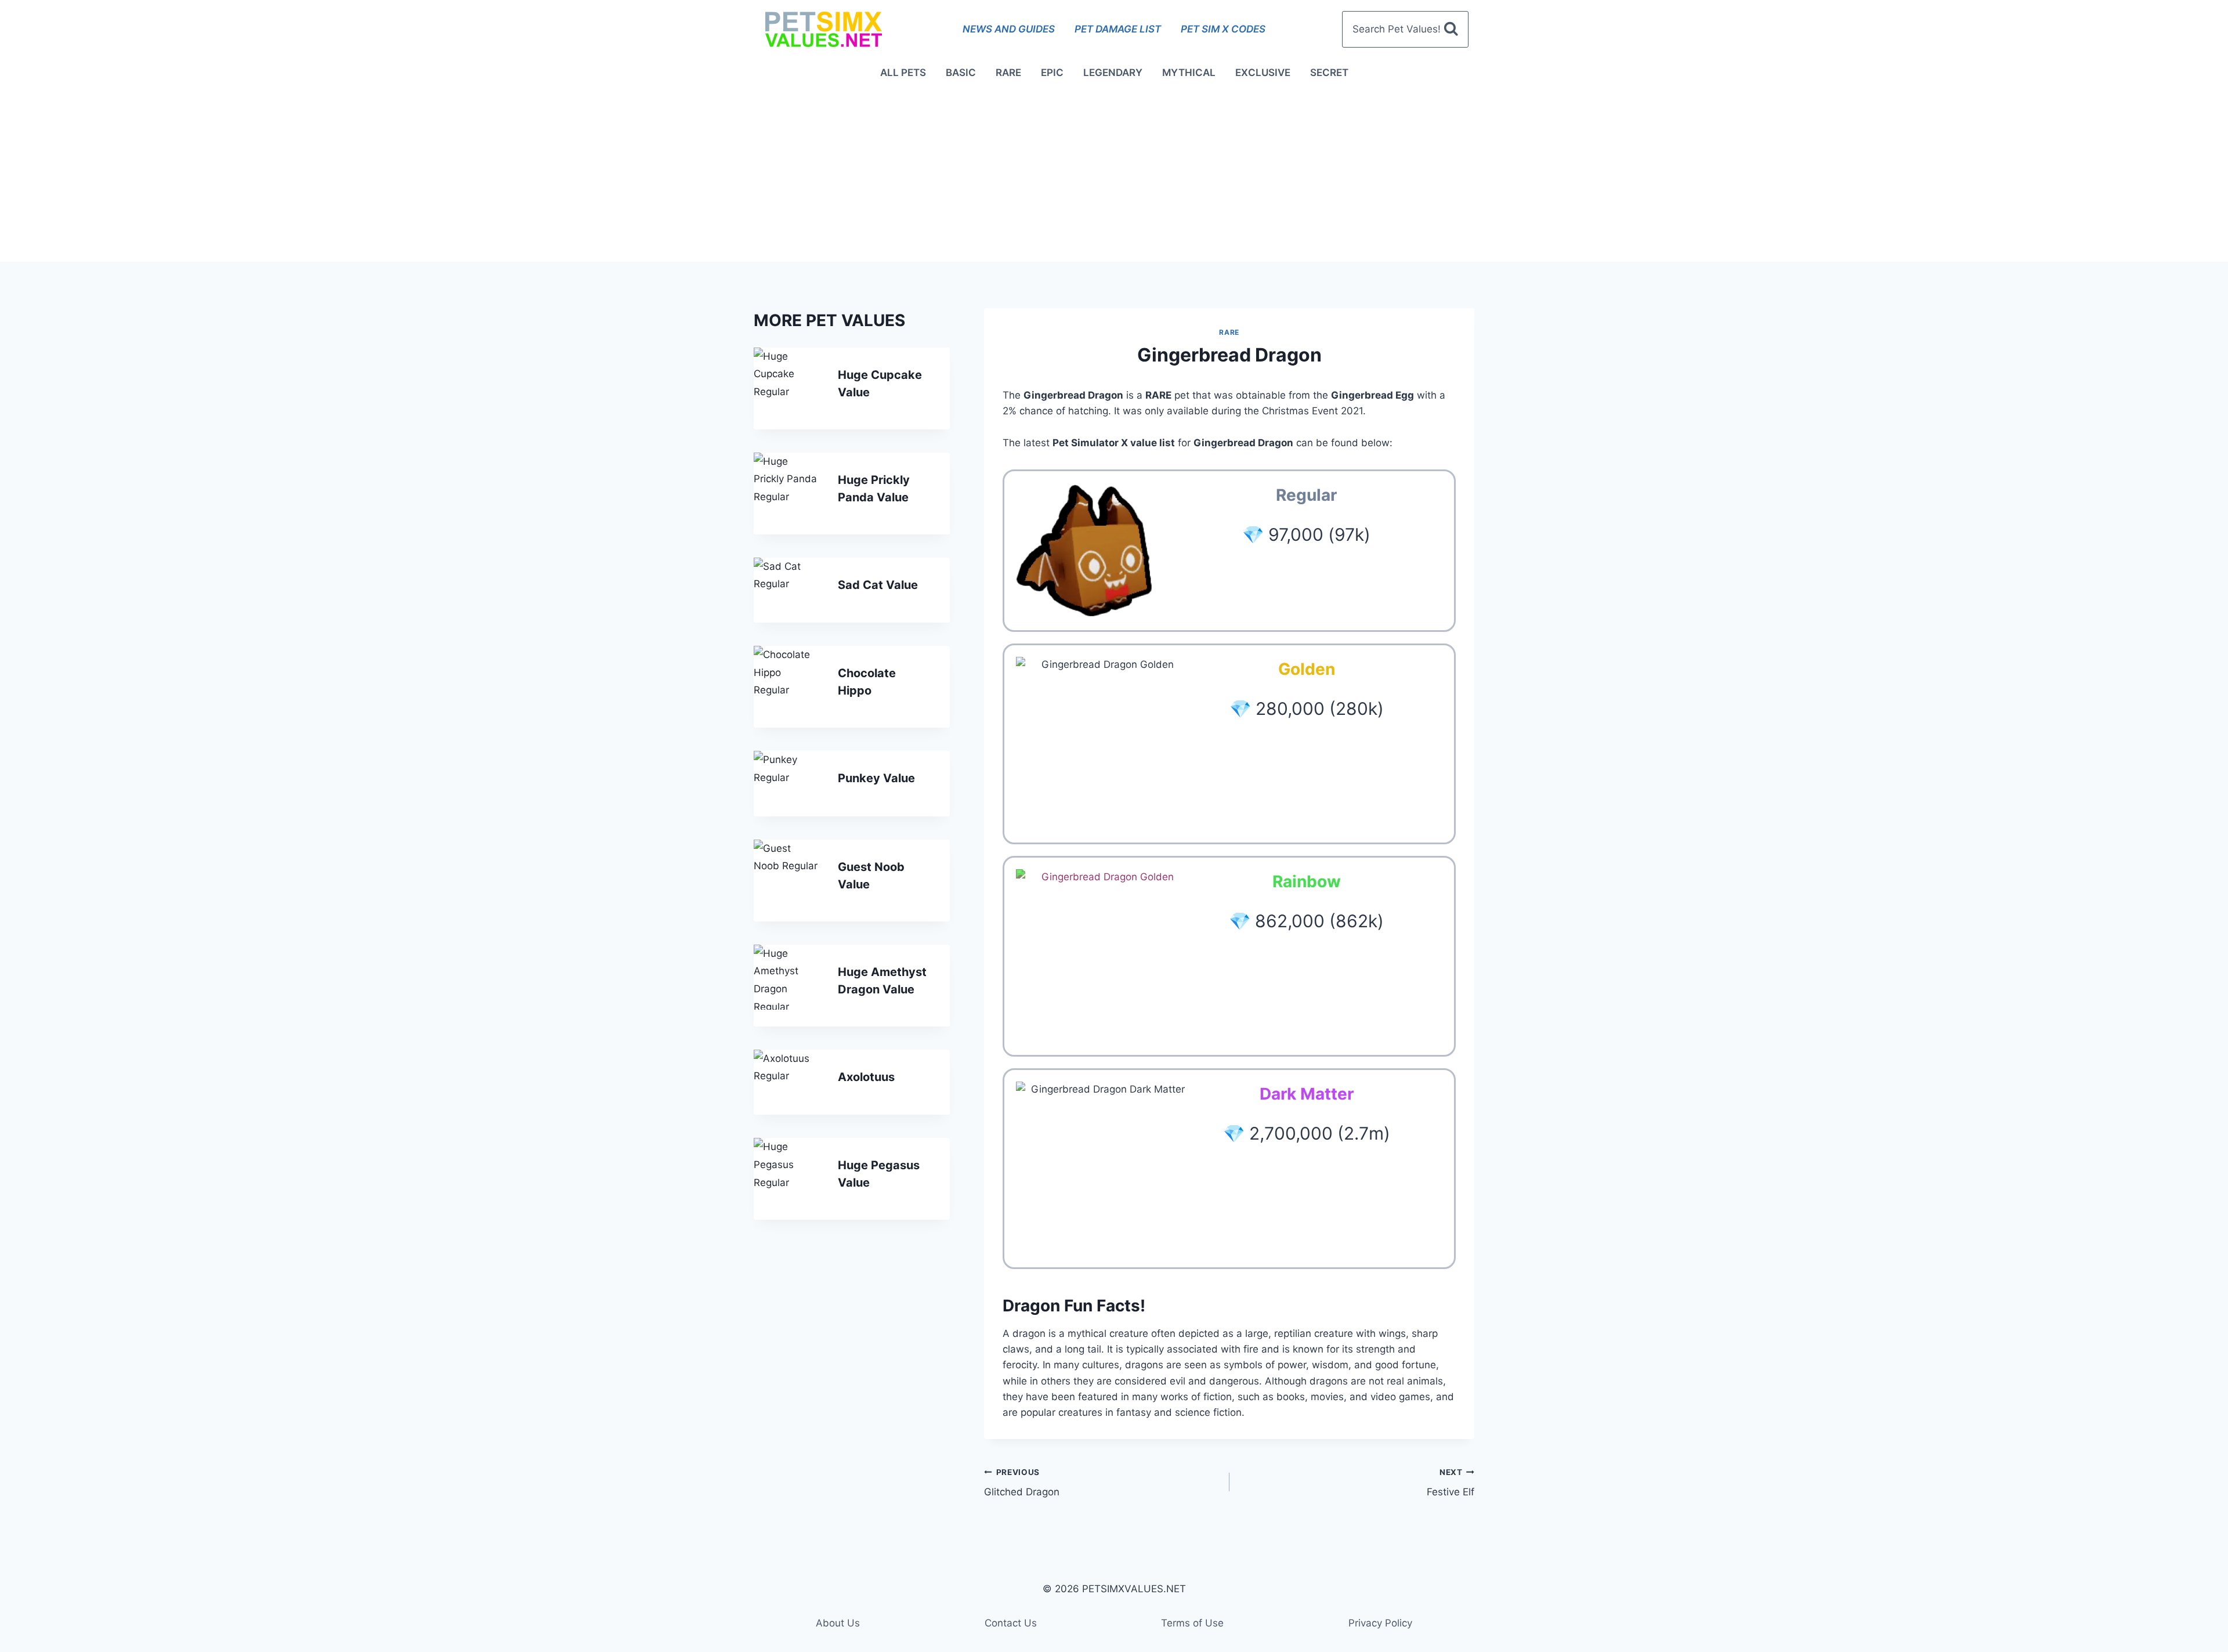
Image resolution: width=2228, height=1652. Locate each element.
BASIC (961, 73)
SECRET (1329, 73)
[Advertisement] (1114, 175)
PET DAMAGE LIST (1118, 29)
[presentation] (786, 380)
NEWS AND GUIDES (1009, 29)
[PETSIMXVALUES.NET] (824, 29)
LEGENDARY (1113, 73)
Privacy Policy (1380, 1623)
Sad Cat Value (878, 585)
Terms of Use (1192, 1623)
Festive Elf (1451, 1483)
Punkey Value (876, 778)
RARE (1008, 73)
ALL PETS (903, 73)
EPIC (1052, 73)
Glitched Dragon (1022, 1483)
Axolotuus (866, 1077)
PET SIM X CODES (1223, 29)
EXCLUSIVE (1263, 73)
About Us (838, 1623)
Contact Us (1011, 1623)
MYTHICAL (1189, 73)
